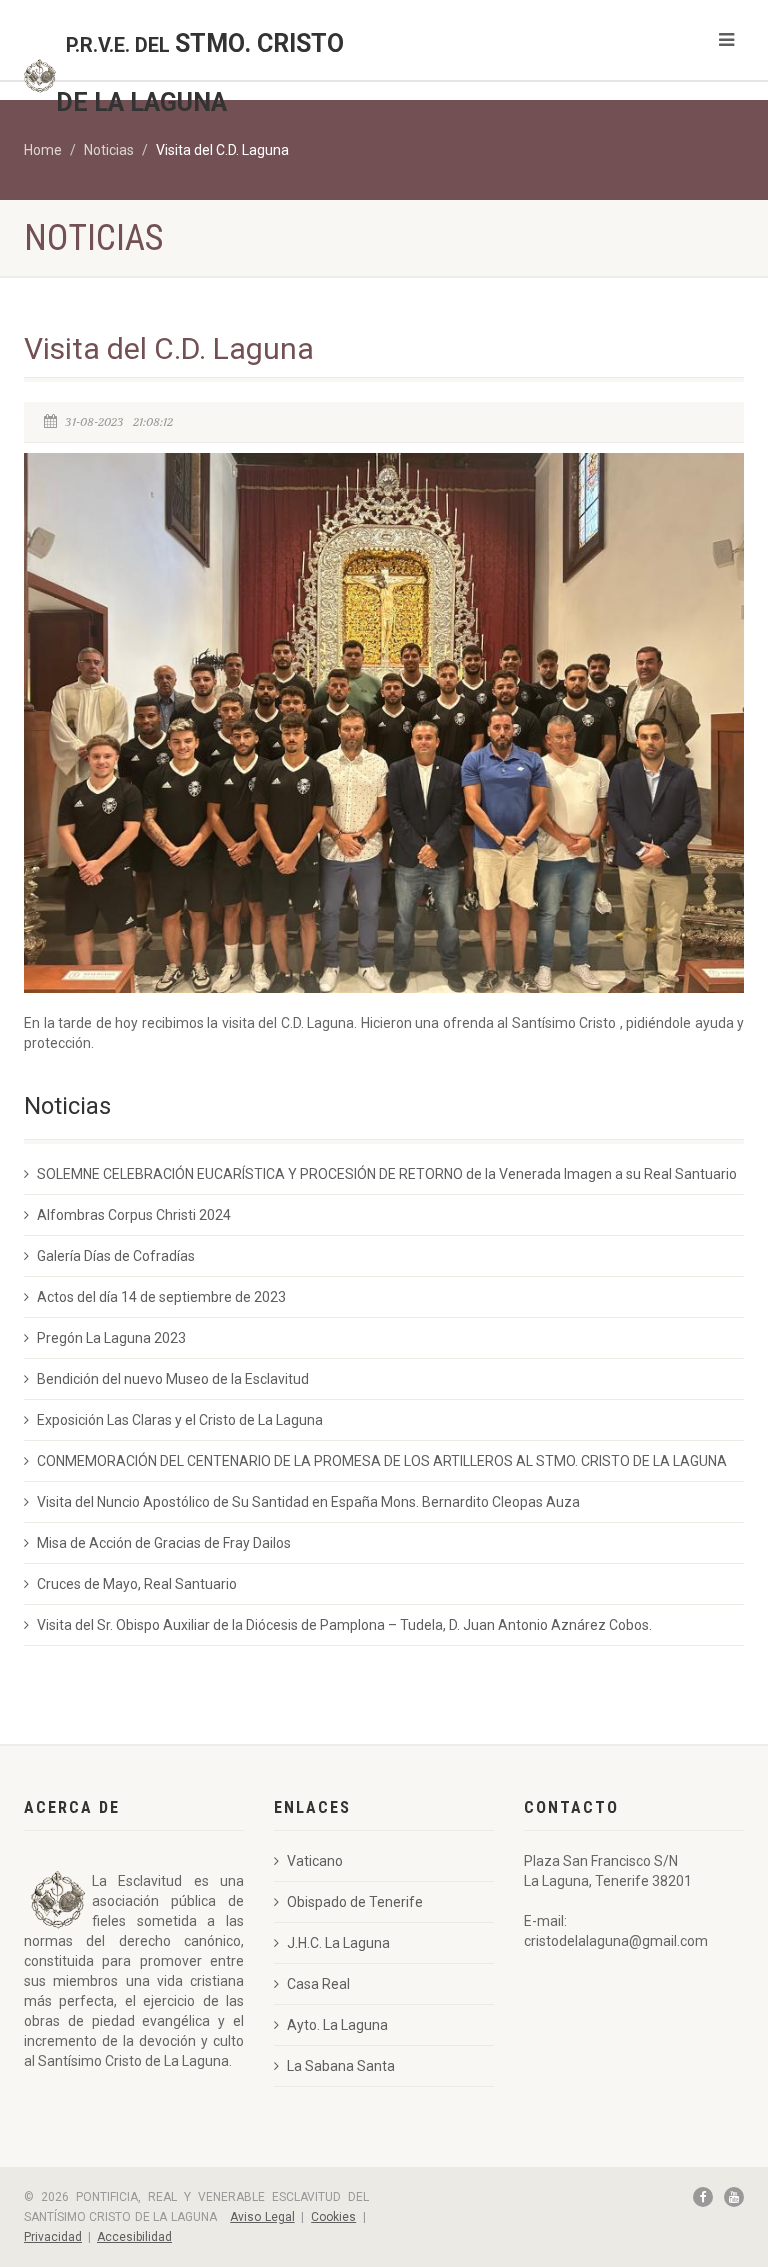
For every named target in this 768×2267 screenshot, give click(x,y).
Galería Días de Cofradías (116, 1256)
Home (43, 150)
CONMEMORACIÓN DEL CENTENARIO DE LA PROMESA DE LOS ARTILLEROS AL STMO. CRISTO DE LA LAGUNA (382, 1461)
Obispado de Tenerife (355, 1902)
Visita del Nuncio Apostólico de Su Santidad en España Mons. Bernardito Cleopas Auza (308, 1502)
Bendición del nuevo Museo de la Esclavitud (173, 1379)
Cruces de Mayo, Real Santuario (137, 1584)
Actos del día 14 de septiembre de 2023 (161, 1297)
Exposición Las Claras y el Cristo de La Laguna (180, 1420)
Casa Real (318, 1984)
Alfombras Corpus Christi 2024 (134, 1215)
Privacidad (53, 2237)
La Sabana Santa (341, 2066)
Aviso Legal (262, 2217)
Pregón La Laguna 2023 (111, 1338)
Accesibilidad (134, 2237)
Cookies (333, 2217)
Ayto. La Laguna (337, 2025)
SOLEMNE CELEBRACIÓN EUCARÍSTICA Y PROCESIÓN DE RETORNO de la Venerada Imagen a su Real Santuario (387, 1174)
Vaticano (315, 1861)
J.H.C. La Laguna (338, 1943)
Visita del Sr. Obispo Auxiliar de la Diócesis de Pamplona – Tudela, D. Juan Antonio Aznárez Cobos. (344, 1625)
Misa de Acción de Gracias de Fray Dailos (164, 1543)
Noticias (109, 150)
